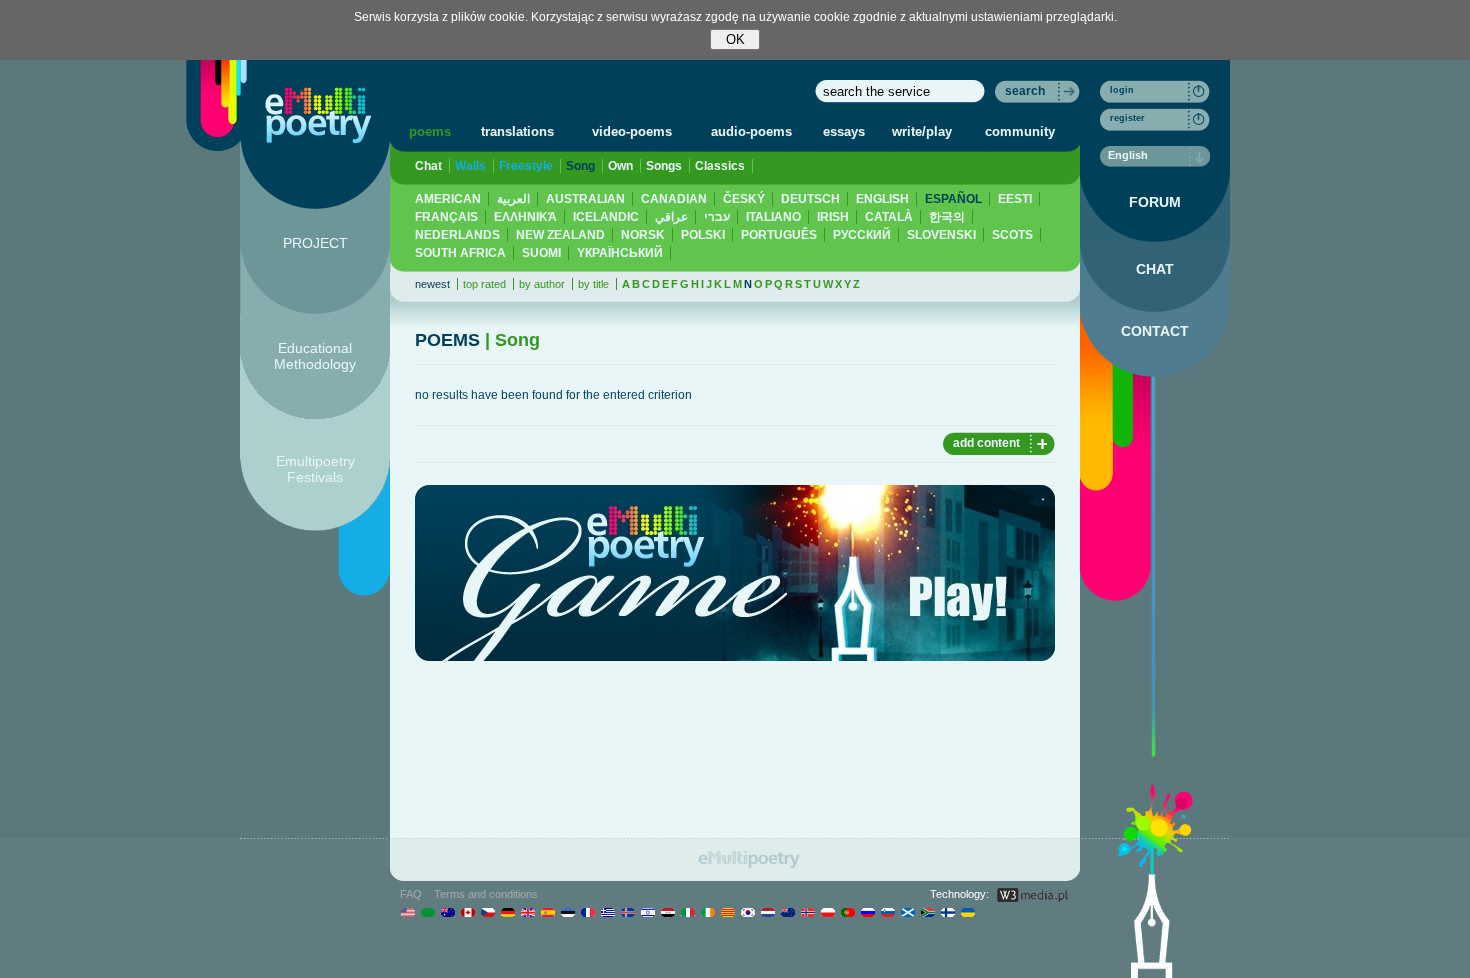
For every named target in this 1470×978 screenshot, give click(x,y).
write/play (922, 131)
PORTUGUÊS (779, 235)
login (1122, 90)
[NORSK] (807, 912)
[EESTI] (567, 912)
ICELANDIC (606, 217)
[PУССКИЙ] (867, 912)
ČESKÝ (744, 199)
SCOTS (1012, 235)
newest (432, 284)
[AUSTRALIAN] (447, 912)
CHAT (1155, 269)
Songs (664, 166)
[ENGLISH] (527, 912)
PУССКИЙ (862, 235)
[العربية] (427, 912)
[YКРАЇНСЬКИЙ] (967, 912)
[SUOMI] (947, 912)
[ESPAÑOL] (547, 912)
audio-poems (751, 131)
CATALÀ (889, 217)
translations (517, 131)
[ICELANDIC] (627, 912)
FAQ (411, 894)
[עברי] (647, 912)
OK (735, 39)
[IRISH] (707, 912)
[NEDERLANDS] (767, 912)
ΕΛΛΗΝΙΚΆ (525, 217)
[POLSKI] (827, 912)
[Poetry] (318, 115)
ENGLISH (882, 199)
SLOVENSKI (941, 235)
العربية (513, 199)
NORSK (643, 235)
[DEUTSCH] (507, 912)
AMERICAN (448, 199)
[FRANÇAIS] (587, 912)
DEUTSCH (810, 199)
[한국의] (747, 912)
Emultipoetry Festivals (315, 469)
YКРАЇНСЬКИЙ (620, 253)
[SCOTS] (907, 912)
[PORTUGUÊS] (847, 912)
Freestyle (526, 166)
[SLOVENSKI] (887, 912)
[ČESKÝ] (487, 912)
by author (542, 284)
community (1020, 131)
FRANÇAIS (446, 217)
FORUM (1155, 202)
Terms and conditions (486, 894)
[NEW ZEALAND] (787, 912)
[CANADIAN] (467, 912)
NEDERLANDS (457, 235)
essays (844, 131)
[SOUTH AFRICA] (927, 912)
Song (580, 166)
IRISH (833, 217)
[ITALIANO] (687, 912)
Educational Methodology (315, 356)
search (1025, 91)
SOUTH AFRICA (460, 253)
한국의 (947, 217)
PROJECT (315, 243)
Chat (428, 166)
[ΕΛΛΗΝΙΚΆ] (607, 912)
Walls (470, 166)
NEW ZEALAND (560, 235)
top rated (484, 284)
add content (986, 443)
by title (593, 284)
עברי (717, 217)
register (1127, 118)
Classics (720, 166)
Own (620, 166)
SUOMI (541, 253)
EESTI (1015, 199)
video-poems (632, 131)
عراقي (671, 217)
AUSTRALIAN (585, 199)
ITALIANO (773, 217)
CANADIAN (674, 199)
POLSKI (703, 235)
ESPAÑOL (953, 199)
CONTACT (1155, 331)
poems (430, 131)
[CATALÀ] (727, 912)
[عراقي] (667, 912)
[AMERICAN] (407, 912)
